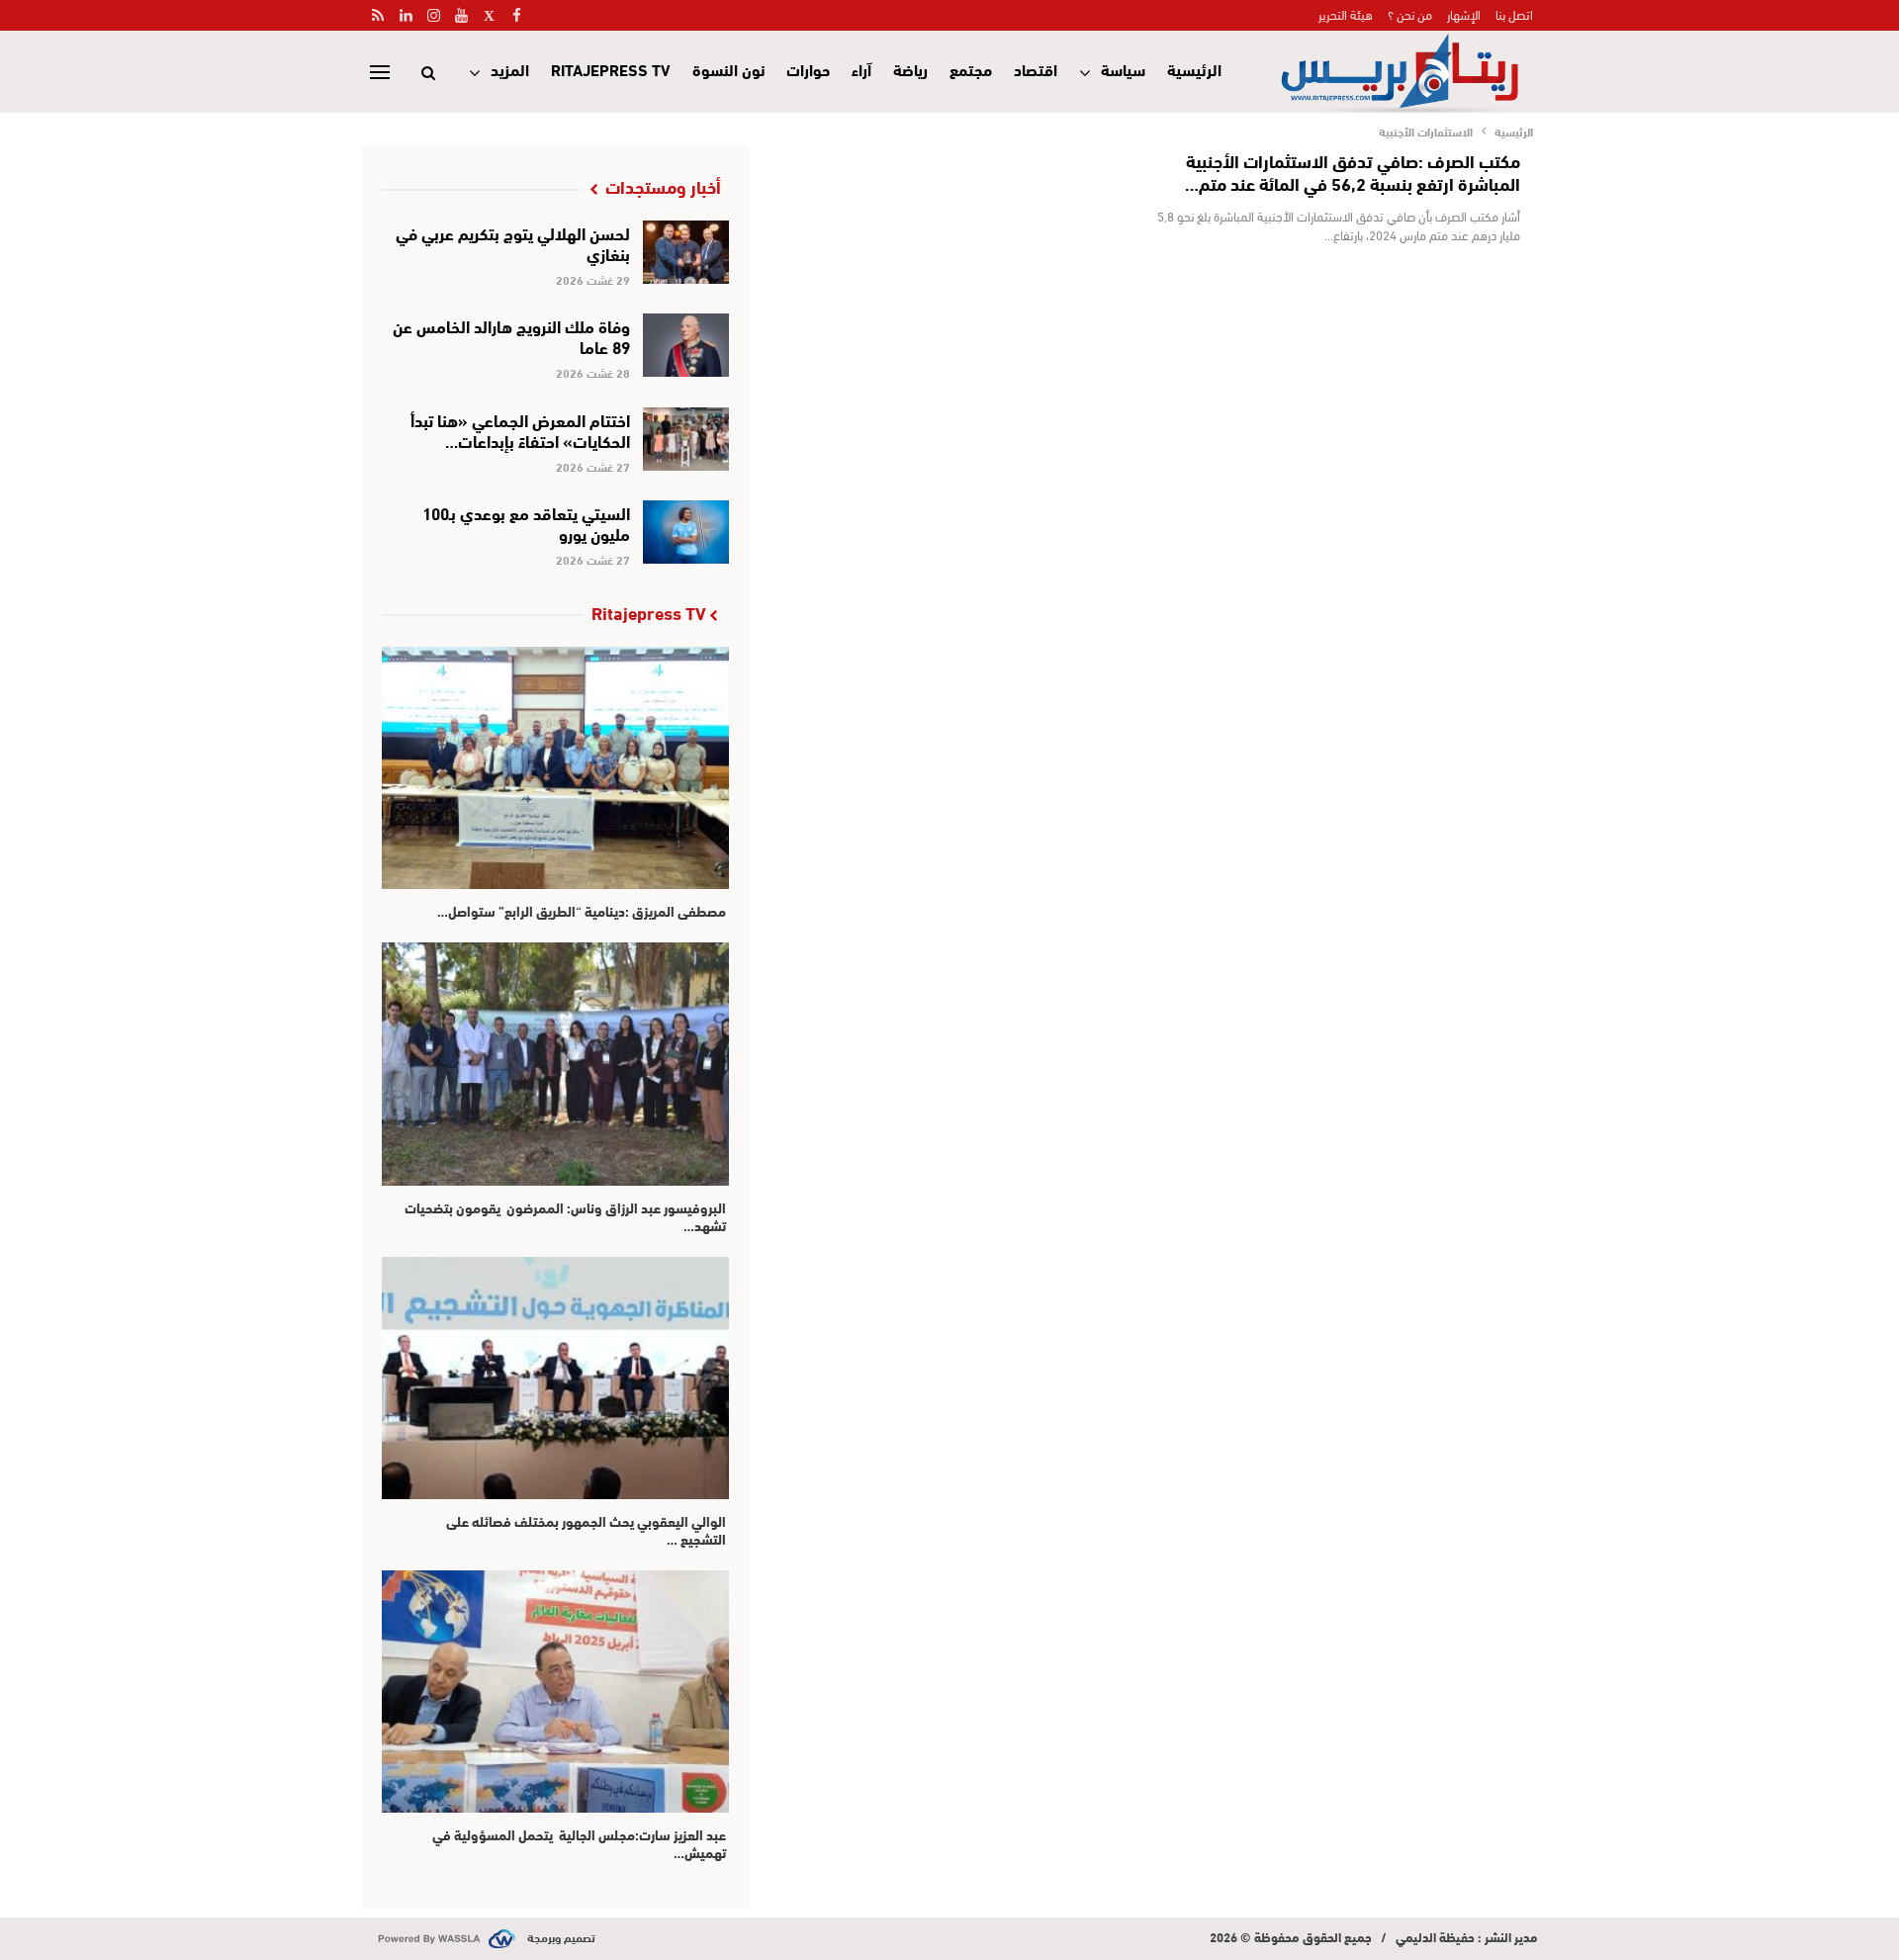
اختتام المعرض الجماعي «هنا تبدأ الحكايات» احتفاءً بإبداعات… (520, 429)
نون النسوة (728, 69)
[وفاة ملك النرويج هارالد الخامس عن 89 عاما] (686, 345)
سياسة (1123, 69)
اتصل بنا (1514, 14)
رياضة (910, 69)
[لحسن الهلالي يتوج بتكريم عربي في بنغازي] (686, 252)
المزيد (510, 69)
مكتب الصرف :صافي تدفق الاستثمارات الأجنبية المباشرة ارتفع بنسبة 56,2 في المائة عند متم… (1353, 172)
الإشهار (1464, 14)
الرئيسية (1194, 69)
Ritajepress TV (611, 69)
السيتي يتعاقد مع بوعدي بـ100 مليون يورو (526, 522)
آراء (861, 69)
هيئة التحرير (1346, 14)
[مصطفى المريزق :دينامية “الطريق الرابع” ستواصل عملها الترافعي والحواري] (555, 768)
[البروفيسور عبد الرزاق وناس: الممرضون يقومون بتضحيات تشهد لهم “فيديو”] (555, 1064)
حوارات (808, 69)
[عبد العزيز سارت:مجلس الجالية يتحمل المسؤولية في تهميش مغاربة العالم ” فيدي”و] (555, 1692)
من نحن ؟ (1410, 14)
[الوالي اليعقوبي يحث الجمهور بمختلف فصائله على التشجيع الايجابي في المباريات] (555, 1378)
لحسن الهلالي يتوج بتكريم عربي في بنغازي (513, 242)
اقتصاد (1036, 69)
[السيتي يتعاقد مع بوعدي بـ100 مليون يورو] (686, 532)
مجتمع (971, 69)
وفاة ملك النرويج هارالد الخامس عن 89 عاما (511, 335)
